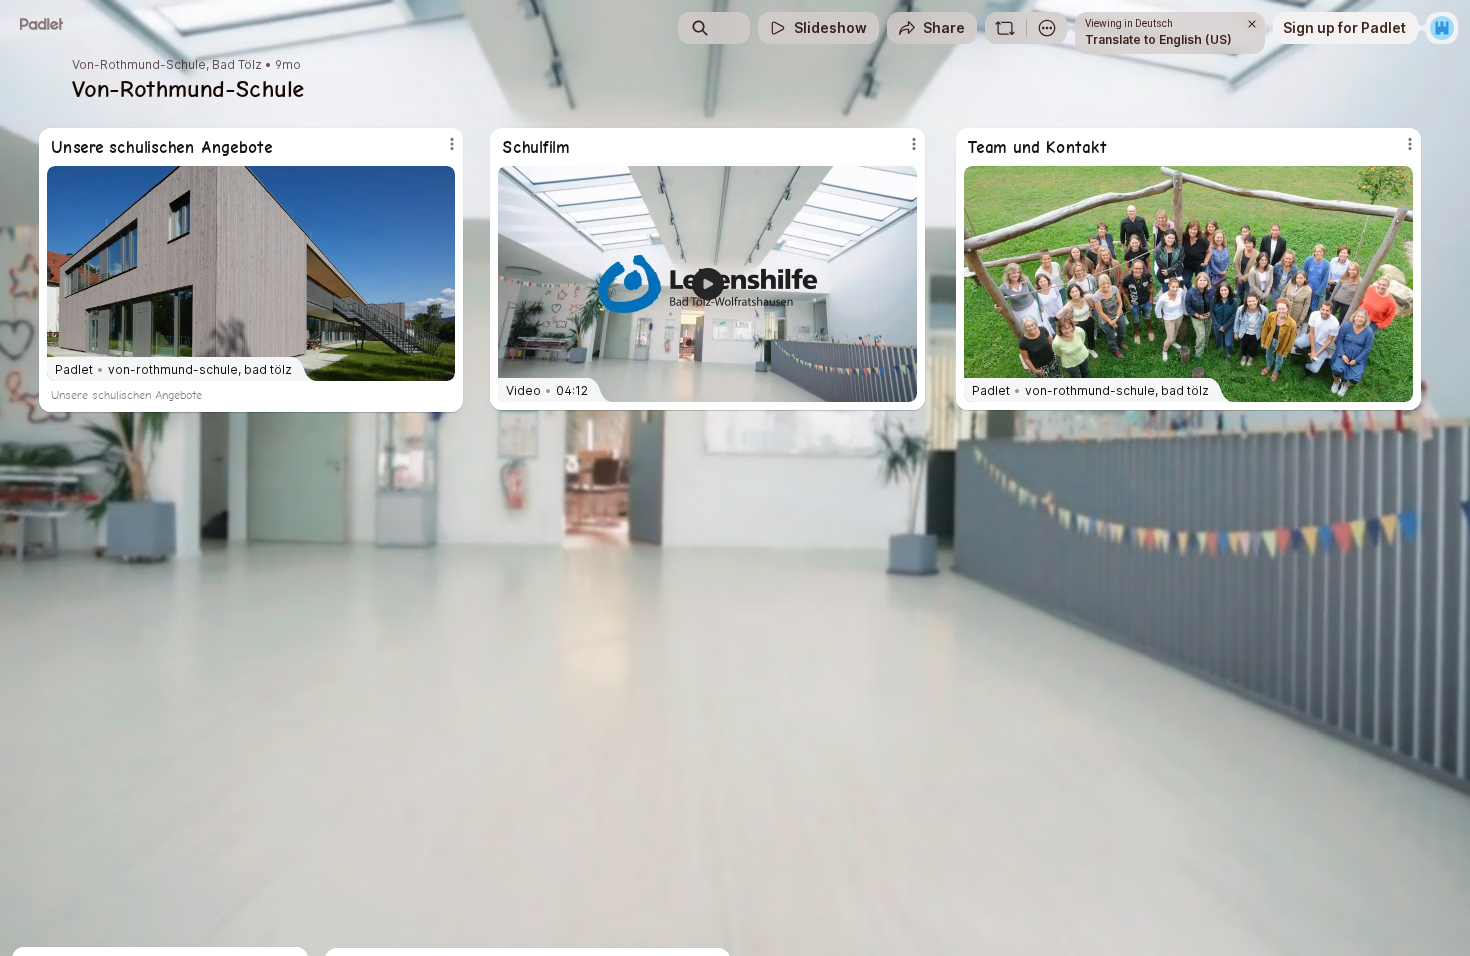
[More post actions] (1410, 144)
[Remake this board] (1005, 28)
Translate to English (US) (1158, 39)
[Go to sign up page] (1442, 28)
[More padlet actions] (1047, 28)
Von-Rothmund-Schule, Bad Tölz (167, 65)
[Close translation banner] (1252, 24)
